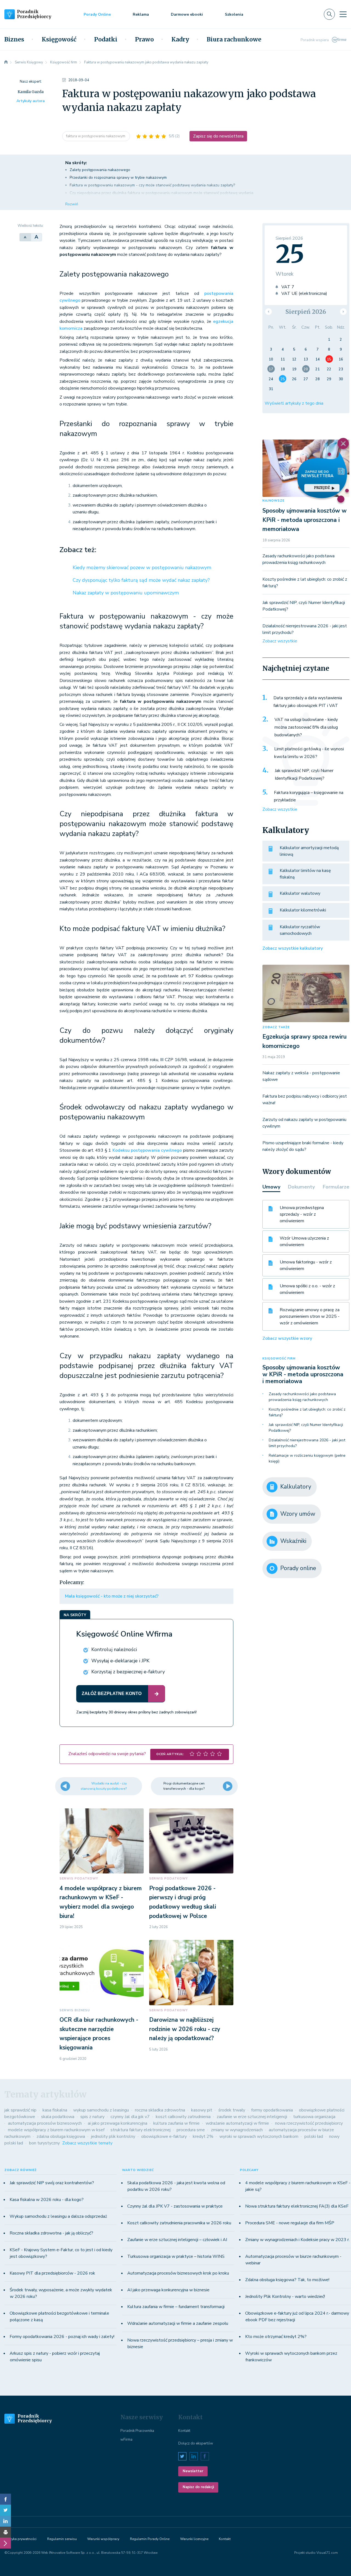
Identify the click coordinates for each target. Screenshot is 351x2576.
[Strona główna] (6, 62)
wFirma (126, 2440)
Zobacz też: (78, 550)
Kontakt (184, 2431)
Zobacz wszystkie (280, 641)
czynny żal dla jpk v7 (130, 2117)
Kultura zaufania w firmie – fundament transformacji (176, 2307)
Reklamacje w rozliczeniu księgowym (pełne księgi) (307, 1458)
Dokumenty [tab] (301, 1187)
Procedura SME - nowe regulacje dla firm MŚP (290, 2223)
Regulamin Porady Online (150, 2539)
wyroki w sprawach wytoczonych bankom (259, 2136)
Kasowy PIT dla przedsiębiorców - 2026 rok (52, 2273)
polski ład (314, 2136)
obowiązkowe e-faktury (164, 2136)
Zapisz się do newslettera (218, 136)
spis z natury (92, 2117)
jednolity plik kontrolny (113, 2136)
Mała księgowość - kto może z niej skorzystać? (112, 1596)
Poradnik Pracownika (137, 2431)
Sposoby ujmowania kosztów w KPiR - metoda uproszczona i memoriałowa (305, 520)
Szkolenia (234, 14)
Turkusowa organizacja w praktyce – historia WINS (176, 2256)
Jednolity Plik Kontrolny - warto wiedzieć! (285, 2297)
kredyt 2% (203, 2136)
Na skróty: (76, 163)
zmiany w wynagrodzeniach (237, 2130)
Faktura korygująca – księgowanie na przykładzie (309, 796)
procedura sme (191, 2130)
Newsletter (193, 2471)
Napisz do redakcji (198, 2487)
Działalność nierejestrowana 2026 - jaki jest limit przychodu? (307, 1443)
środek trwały (232, 2110)
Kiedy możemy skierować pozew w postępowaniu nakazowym (142, 567)
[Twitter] (5, 2510)
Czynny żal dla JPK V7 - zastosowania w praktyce (175, 2206)
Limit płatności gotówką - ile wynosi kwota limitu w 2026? (309, 753)
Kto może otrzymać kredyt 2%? (276, 2337)
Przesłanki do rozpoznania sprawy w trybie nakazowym (118, 177)
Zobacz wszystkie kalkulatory (293, 948)
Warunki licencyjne (194, 2539)
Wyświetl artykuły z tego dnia (294, 403)
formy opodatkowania (272, 2110)
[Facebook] (5, 2499)
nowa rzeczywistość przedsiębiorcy (309, 2123)
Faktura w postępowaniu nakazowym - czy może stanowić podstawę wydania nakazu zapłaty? (152, 185)
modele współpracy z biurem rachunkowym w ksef (56, 2130)
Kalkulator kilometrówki (303, 910)
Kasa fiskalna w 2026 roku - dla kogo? (47, 2200)
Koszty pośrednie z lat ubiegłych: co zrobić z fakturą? (307, 1412)
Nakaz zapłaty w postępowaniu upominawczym (126, 593)
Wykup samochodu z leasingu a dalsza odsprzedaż (58, 2216)
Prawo (144, 40)
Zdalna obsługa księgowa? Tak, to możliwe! (287, 2280)
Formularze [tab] (336, 1187)
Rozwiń (72, 204)
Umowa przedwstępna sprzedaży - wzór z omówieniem (302, 1214)
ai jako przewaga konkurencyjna (118, 2123)
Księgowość (59, 40)
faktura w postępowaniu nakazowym (96, 136)
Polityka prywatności (20, 2539)
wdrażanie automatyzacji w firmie (237, 2123)
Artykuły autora (31, 101)
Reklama (141, 14)
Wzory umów (298, 1514)
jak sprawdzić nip (20, 2110)
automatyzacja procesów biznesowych (45, 2123)
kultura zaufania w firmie (176, 2123)
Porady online (298, 1568)
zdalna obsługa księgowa (61, 2136)
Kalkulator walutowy (300, 893)
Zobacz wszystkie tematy (87, 2143)
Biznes (14, 40)
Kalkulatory (296, 1487)
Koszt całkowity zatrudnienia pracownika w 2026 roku (179, 2223)
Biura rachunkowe (234, 40)
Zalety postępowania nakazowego (100, 170)
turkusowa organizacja (314, 2117)
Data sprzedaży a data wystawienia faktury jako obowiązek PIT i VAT (308, 702)
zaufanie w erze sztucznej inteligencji (252, 2117)
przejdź (322, 488)
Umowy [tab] (271, 1187)
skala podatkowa (58, 2117)
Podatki (106, 40)
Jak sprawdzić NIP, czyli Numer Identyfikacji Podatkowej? (304, 774)
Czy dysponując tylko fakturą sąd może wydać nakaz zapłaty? (141, 580)
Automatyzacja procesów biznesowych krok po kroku (178, 2273)
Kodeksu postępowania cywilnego (147, 1150)
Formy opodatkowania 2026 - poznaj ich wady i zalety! (62, 2337)
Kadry (180, 40)
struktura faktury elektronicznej (141, 2130)
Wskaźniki (293, 1541)
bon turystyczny (44, 2143)
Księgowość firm (279, 1359)
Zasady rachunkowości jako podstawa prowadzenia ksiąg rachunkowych (302, 1397)
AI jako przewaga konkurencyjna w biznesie (168, 2290)
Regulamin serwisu (62, 2539)
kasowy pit (202, 2110)
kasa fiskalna (55, 2110)
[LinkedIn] (5, 2521)
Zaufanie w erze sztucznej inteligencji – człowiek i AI (177, 2240)
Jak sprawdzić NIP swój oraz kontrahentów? (52, 2183)
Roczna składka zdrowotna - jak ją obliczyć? (51, 2233)
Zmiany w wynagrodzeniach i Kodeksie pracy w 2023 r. (297, 2240)
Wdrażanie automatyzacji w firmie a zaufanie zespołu (178, 2323)
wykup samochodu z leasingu (101, 2110)
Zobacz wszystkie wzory (287, 1338)
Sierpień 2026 (306, 312)
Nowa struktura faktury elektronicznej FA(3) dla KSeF (297, 2206)
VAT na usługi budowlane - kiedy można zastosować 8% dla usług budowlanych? (306, 727)
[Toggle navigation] (343, 14)
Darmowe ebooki (187, 14)
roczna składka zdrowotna (160, 2110)
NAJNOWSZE (273, 501)
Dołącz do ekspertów (196, 2443)
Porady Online (97, 14)
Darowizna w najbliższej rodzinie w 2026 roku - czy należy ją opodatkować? (185, 2029)
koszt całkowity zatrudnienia (183, 2117)
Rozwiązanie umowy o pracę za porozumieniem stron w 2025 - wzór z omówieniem (310, 1316)
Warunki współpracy (103, 2539)
